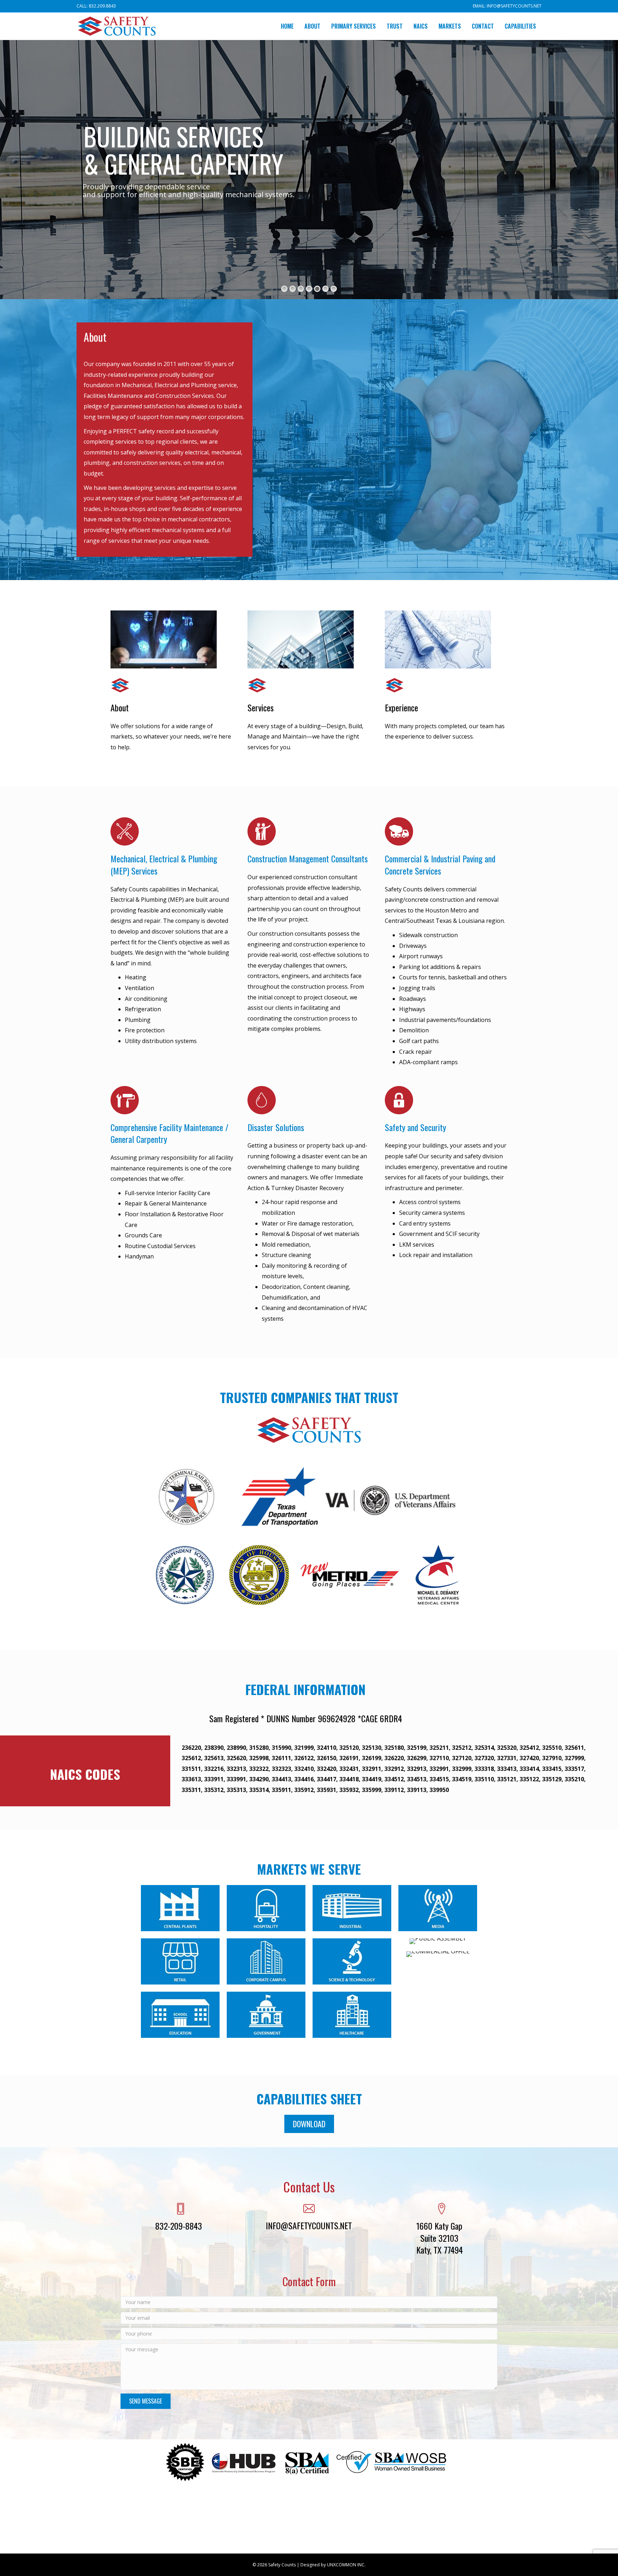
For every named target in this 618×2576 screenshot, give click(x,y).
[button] (309, 2124)
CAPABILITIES (520, 26)
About (312, 26)
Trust (395, 26)
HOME (287, 26)
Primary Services (354, 26)
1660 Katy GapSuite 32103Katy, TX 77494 (440, 2238)
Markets (450, 26)
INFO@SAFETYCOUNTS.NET (514, 6)
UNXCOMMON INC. (346, 2565)
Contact (483, 26)
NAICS (421, 26)
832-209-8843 (179, 2226)
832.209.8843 (102, 6)
